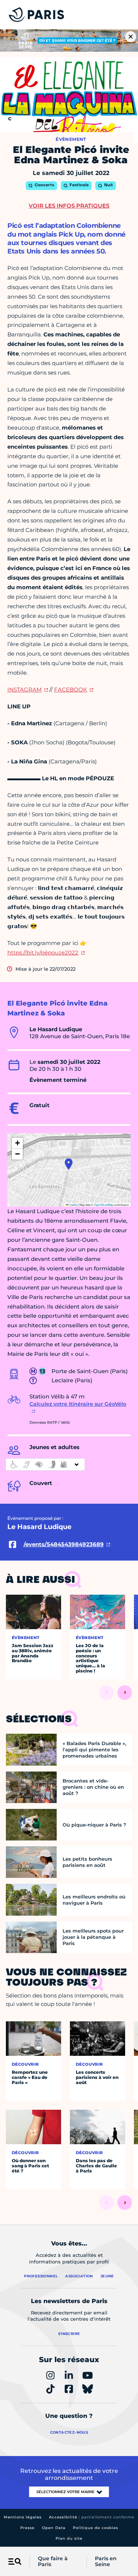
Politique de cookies (95, 2528)
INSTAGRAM (24, 689)
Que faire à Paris (53, 2562)
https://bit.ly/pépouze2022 (43, 953)
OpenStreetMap (104, 1205)
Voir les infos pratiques (69, 206)
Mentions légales (23, 2517)
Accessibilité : (92, 2517)
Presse (27, 2528)
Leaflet (73, 1205)
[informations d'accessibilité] (45, 1464)
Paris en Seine (106, 2562)
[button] (69, 1164)
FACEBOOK (71, 689)
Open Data (54, 2528)
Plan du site (69, 2538)
